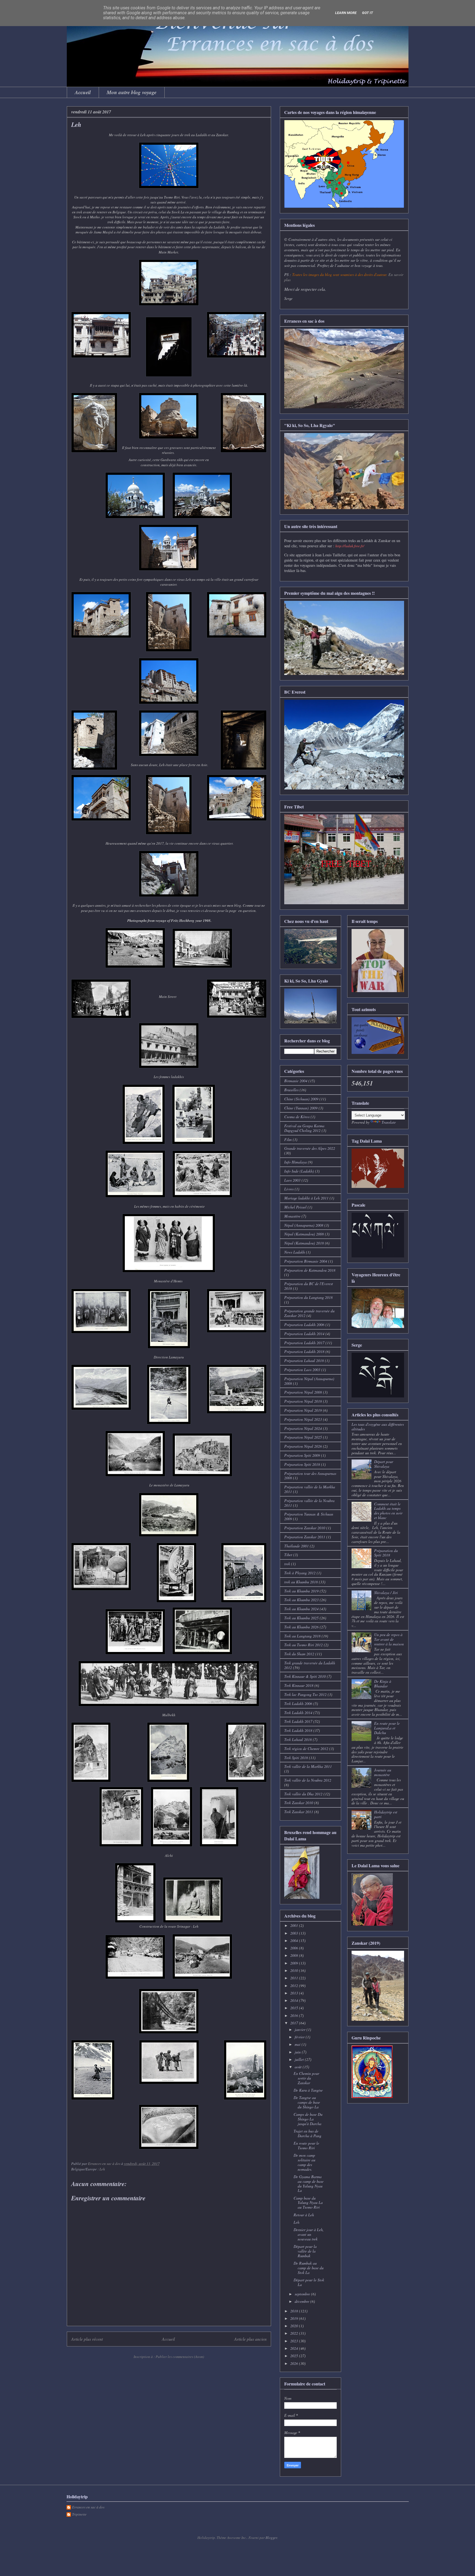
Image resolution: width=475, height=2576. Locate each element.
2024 (295, 2348)
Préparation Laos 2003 (302, 1370)
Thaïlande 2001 (296, 1546)
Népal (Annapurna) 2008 (304, 1225)
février (300, 2037)
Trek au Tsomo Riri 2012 (303, 1645)
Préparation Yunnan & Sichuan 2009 (309, 1516)
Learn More (346, 13)
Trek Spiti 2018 (296, 1758)
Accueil (83, 92)
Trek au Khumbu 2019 (301, 1591)
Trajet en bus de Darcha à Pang (307, 2133)
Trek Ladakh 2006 (298, 1703)
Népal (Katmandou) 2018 (304, 1243)
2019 (295, 2318)
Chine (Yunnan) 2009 (301, 1108)
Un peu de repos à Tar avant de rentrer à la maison (389, 1639)
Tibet (288, 1555)
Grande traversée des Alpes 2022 (310, 1148)
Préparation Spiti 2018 (302, 1464)
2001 (295, 1925)
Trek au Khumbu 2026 (301, 1627)
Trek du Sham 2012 (299, 1654)
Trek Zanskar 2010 (299, 1803)
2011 (295, 1978)
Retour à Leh (304, 2215)
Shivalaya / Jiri (386, 1593)
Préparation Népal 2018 (303, 1401)
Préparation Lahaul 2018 (304, 1360)
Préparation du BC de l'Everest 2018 (309, 1286)
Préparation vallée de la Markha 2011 (310, 1489)
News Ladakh (295, 1252)
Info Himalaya (296, 1162)
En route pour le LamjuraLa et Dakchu (387, 1728)
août (299, 2067)
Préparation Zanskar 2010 (305, 1528)
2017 (295, 2023)
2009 (295, 1963)
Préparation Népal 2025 (303, 1437)
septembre (303, 2294)
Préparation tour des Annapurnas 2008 (310, 1476)
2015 (295, 2008)
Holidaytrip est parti (386, 1814)
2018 (295, 2311)
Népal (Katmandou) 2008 (304, 1234)
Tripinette (79, 2514)
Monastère (292, 1216)
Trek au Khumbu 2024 (301, 1609)
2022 (295, 2333)
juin (298, 2052)
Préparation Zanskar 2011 (305, 1537)
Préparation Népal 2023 (303, 1419)
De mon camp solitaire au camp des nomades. (304, 2162)
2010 (295, 1970)
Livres (289, 1189)
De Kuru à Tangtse (308, 2090)
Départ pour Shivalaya (384, 1464)
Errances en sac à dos (88, 2507)
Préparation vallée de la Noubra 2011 (309, 1503)
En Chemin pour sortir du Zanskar (306, 2078)
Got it (368, 13)
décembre (303, 2301)
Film (288, 1139)
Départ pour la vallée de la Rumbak (305, 2251)
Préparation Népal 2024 (303, 1428)
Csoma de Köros (297, 1117)
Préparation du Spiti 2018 (386, 1553)
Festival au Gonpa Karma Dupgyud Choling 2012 (304, 1128)
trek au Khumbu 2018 (301, 1582)
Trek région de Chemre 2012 (306, 1749)
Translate (389, 1122)
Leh (102, 2169)
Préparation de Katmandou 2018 (310, 1270)
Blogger (271, 2538)
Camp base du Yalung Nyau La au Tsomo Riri (308, 2203)
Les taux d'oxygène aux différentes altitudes (378, 1427)
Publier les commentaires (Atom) (180, 2357)
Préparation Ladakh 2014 (304, 1334)
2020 (295, 2326)
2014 (295, 2000)
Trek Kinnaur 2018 (299, 1685)
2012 (295, 1985)
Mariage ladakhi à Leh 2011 (306, 1198)
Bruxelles (291, 1090)
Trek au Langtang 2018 (302, 1636)
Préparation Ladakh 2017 (304, 1343)
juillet (300, 2059)
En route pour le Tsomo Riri (306, 2145)
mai (298, 2044)
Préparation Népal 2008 (303, 1392)
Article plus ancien (250, 2339)
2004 (295, 1940)
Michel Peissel (295, 1207)
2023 (295, 2341)
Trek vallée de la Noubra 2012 (308, 1780)
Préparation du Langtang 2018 (308, 1297)
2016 (295, 2015)
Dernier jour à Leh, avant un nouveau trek (309, 2234)
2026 (295, 2363)
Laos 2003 (292, 1180)
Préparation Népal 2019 (303, 1410)
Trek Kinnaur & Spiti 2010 (305, 1676)
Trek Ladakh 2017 (298, 1721)
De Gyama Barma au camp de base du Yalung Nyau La (309, 2183)
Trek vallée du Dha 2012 (303, 1794)
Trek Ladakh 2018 (298, 1730)
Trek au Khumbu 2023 (301, 1600)
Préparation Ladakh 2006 (304, 1325)
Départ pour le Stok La (309, 2282)
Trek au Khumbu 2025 (301, 1618)
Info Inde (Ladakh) (299, 1171)
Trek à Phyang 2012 (300, 1573)
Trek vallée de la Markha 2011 (308, 1766)
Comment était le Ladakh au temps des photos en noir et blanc (388, 1511)
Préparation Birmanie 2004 (306, 1261)
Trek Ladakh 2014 (298, 1713)
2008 (295, 1955)
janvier (301, 2029)
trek (287, 1564)
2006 (295, 1948)
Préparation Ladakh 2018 (304, 1351)
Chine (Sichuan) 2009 (301, 1099)
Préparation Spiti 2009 (302, 1455)
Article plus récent (87, 2339)
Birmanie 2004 (296, 1081)
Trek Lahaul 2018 (298, 1739)
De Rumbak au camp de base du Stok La (309, 2268)
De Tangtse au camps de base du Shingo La (307, 2102)
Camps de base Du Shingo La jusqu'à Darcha (308, 2119)
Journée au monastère (383, 1772)
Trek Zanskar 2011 (299, 1812)
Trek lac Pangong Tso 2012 (305, 1694)
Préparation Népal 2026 (303, 1446)
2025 (295, 2356)
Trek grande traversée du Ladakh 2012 (310, 1665)
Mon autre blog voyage (132, 92)
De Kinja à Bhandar (383, 1684)
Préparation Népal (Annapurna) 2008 (309, 1381)
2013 (295, 1993)
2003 (295, 1933)
